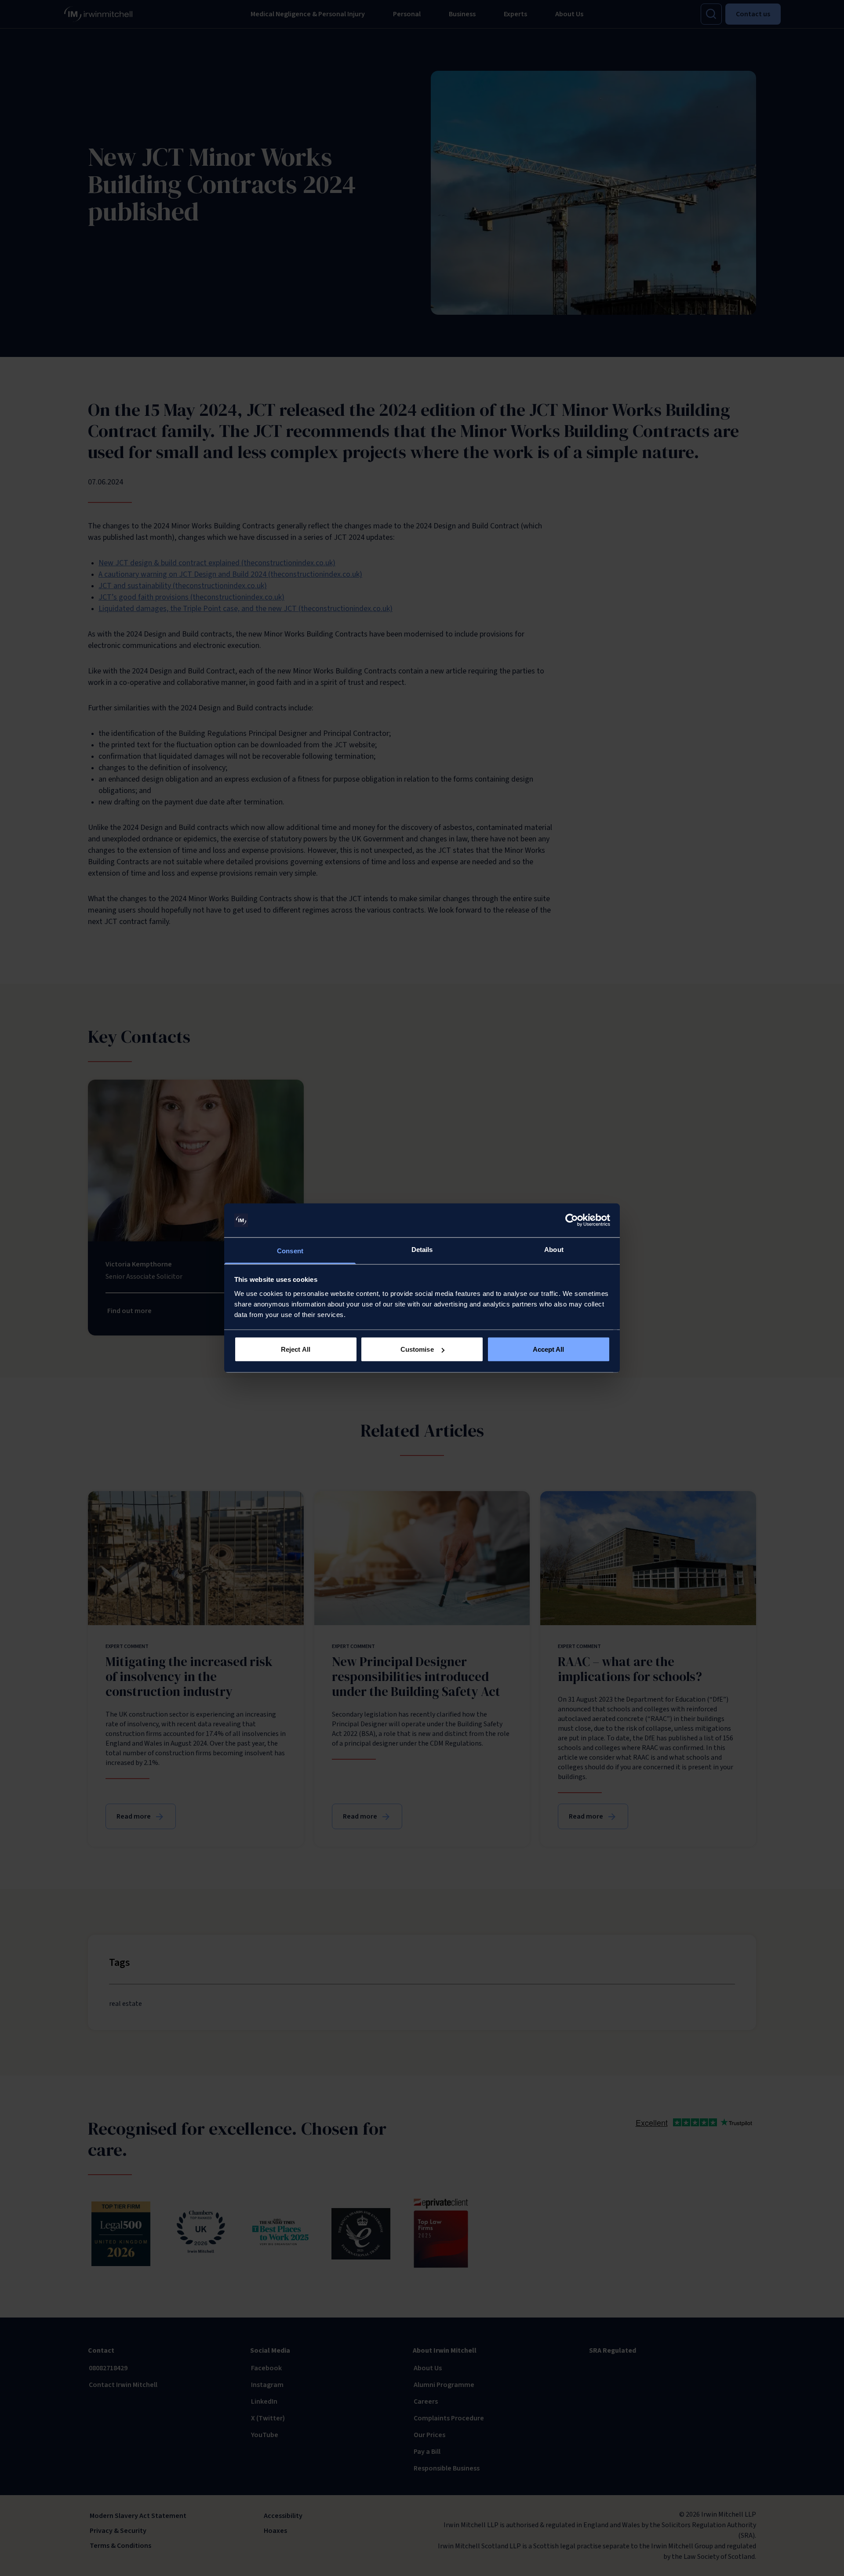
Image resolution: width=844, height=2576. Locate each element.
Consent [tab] (290, 1250)
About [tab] (554, 1249)
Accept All (549, 1349)
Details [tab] (422, 1249)
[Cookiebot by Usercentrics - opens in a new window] (572, 1220)
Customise (417, 1349)
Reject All (296, 1349)
